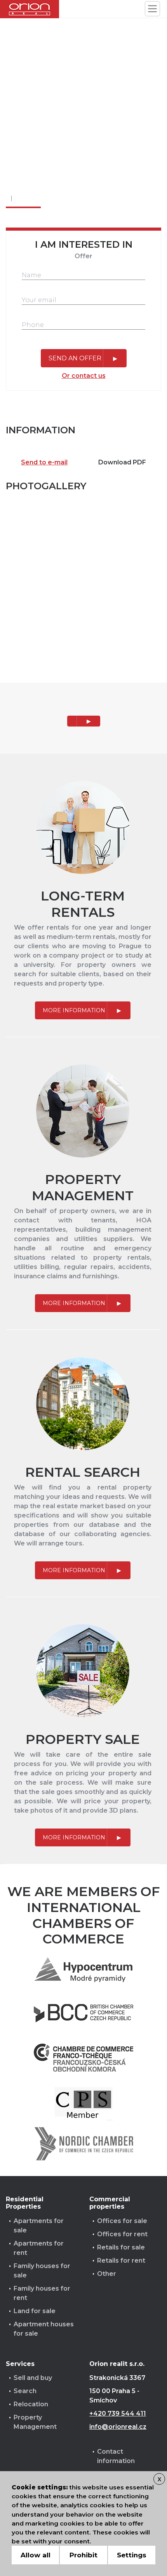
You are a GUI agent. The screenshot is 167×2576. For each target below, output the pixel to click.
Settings (132, 2555)
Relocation (31, 2404)
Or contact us (84, 376)
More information (74, 1010)
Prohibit (83, 2555)
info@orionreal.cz (118, 2427)
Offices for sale (122, 2221)
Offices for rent (122, 2234)
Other (107, 2274)
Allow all (36, 2555)
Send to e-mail (44, 462)
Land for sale (35, 2311)
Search (25, 2391)
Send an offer (75, 358)
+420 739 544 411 (118, 2413)
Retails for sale (121, 2247)
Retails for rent (121, 2261)
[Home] (30, 9)
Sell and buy (33, 2378)
